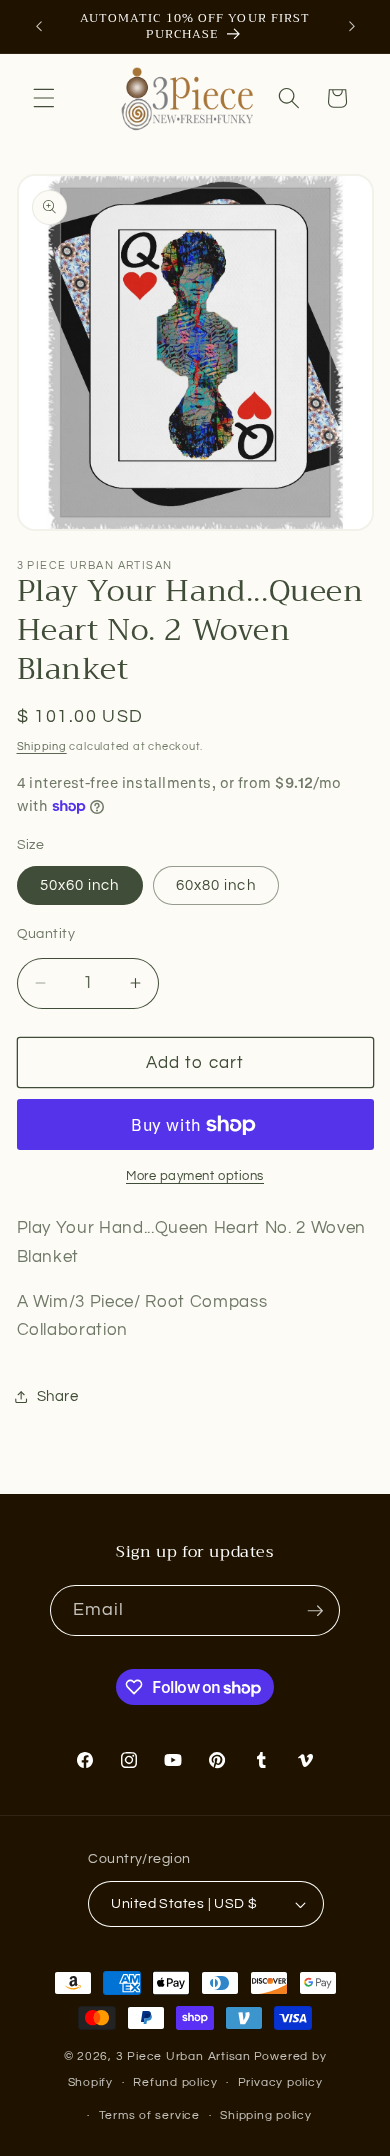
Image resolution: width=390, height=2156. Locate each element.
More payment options (195, 1176)
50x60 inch (80, 885)
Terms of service (149, 2115)
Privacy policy (280, 2082)
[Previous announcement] (39, 27)
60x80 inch (216, 885)
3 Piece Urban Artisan (183, 2056)
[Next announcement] (352, 27)
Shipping (42, 746)
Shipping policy (266, 2115)
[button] (44, 98)
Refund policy (175, 2082)
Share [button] (58, 1396)
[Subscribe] (315, 1611)
